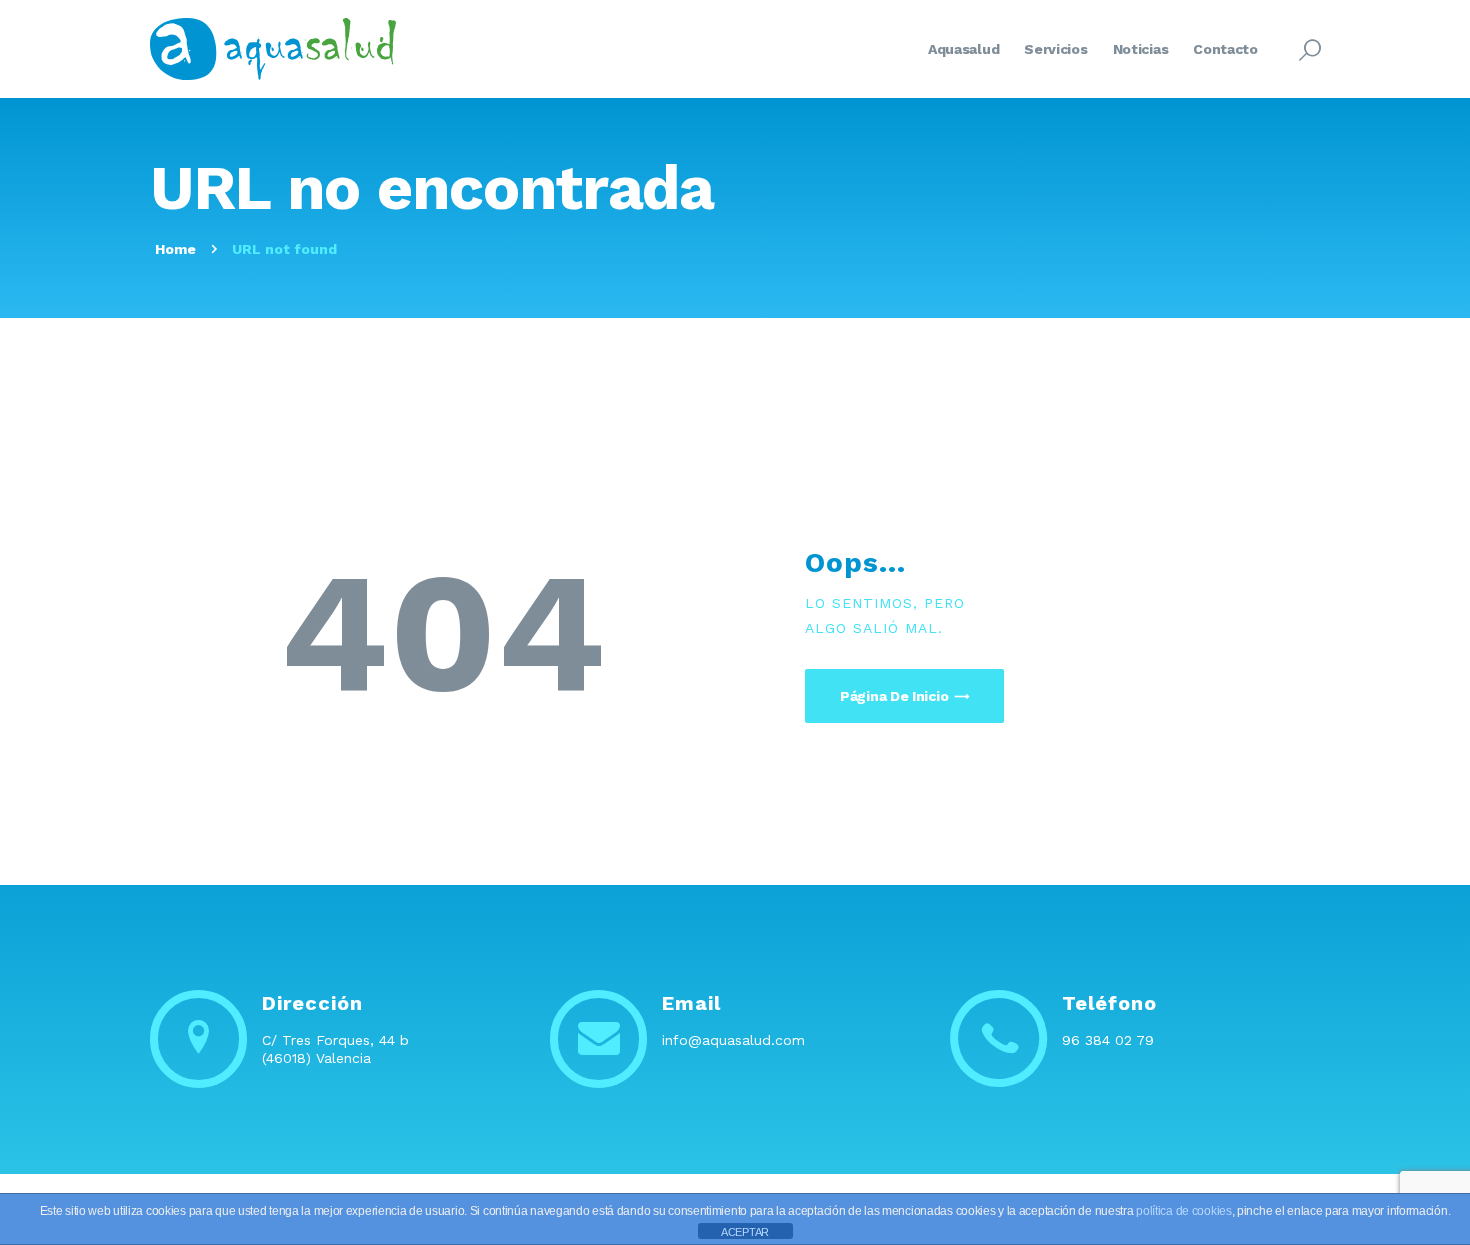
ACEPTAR (745, 1232)
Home (175, 249)
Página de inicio (894, 696)
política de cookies (1183, 1211)
